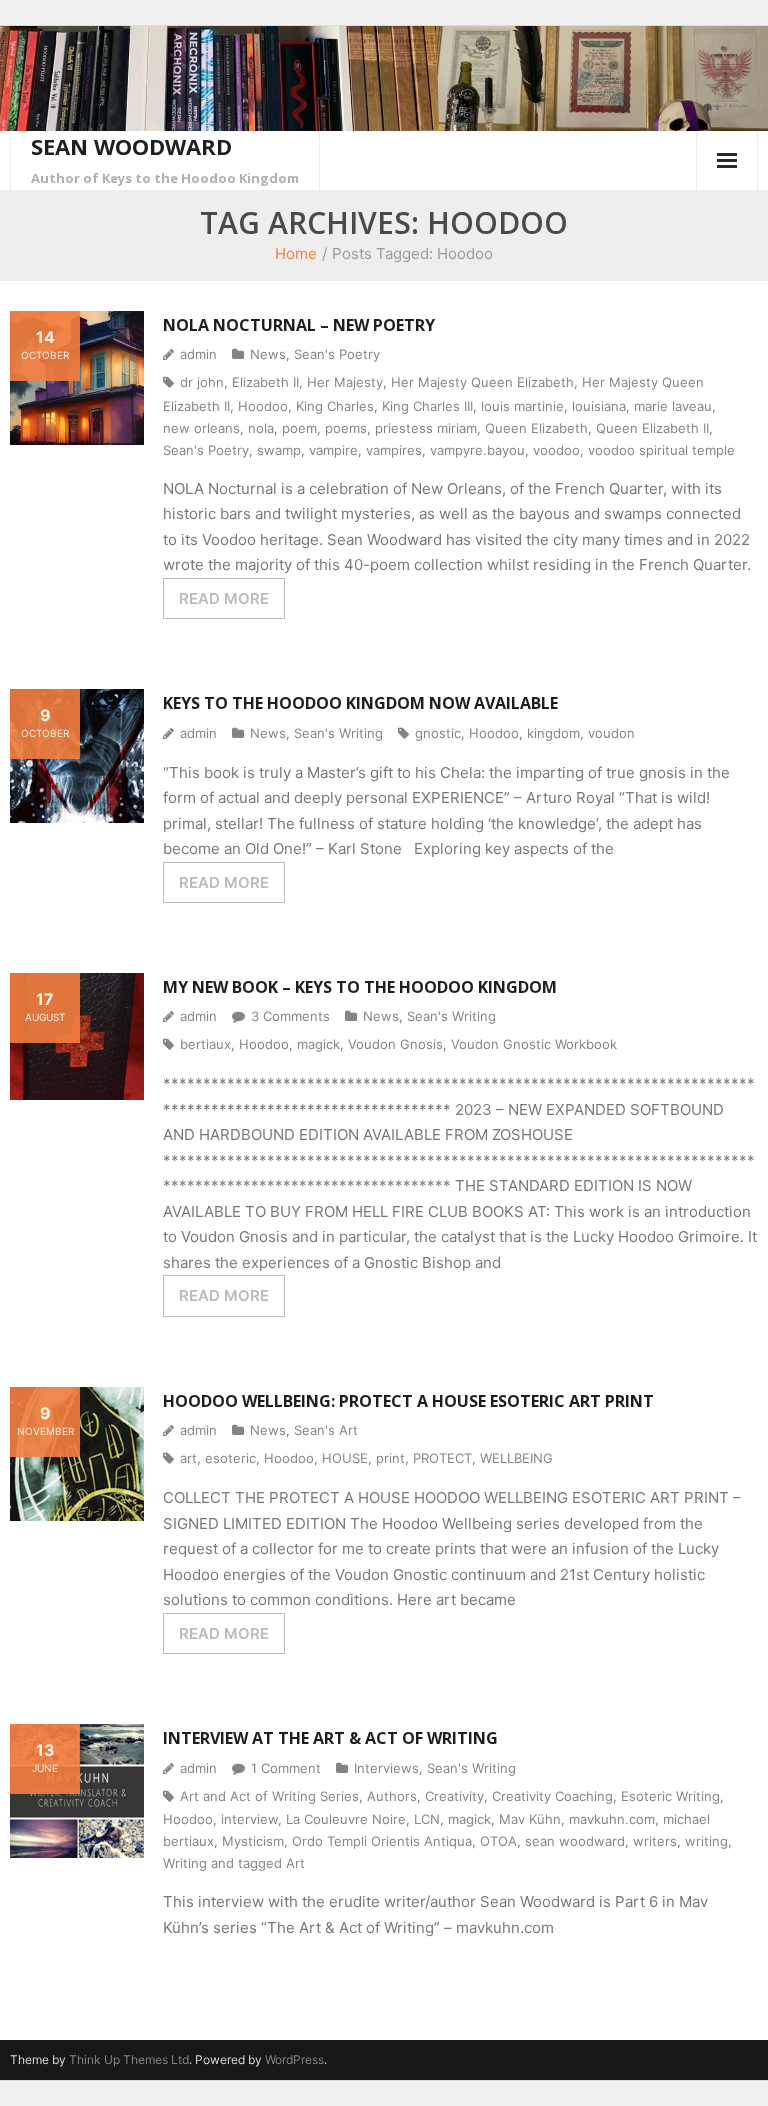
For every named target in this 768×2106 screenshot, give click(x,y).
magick (318, 1044)
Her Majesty (345, 382)
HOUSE (345, 1458)
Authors (392, 1796)
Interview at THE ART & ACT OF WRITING (330, 1738)
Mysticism (253, 1841)
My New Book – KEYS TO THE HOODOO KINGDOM (360, 987)
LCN (427, 1819)
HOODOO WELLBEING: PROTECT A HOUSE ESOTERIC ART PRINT (408, 1401)
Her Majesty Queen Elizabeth (482, 382)
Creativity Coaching (552, 1796)
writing (706, 1841)
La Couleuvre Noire (346, 1819)
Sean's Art (326, 1430)
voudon (611, 733)
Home (296, 253)
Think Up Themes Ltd (129, 2059)
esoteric (230, 1458)
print (390, 1458)
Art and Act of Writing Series (269, 1796)
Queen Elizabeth (536, 428)
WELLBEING (516, 1458)
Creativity (454, 1796)
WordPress (294, 2059)
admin (198, 354)
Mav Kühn (530, 1819)
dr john (202, 382)
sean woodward (575, 1841)
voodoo (556, 450)
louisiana (599, 406)
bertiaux (205, 1044)
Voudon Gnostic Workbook (534, 1044)
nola (261, 428)
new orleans (201, 428)
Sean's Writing (338, 733)
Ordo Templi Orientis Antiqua (382, 1841)
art (188, 1458)
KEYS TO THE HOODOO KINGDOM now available (360, 703)
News (268, 354)
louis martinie (522, 406)
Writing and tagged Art (234, 1863)
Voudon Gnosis (395, 1044)
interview (249, 1819)
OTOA (498, 1841)
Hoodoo (263, 406)
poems (346, 428)
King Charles (335, 406)
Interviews (386, 1768)
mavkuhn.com (612, 1819)
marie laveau (673, 406)
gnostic (438, 733)
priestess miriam (426, 428)
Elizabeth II (265, 382)
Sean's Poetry (337, 354)
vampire (333, 450)
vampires (394, 450)
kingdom (553, 733)
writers (655, 1841)
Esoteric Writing (670, 1796)
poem (299, 428)
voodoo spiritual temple (661, 450)
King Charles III (427, 406)
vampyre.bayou (477, 450)
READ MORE (224, 598)
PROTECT (442, 1458)
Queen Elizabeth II (652, 428)
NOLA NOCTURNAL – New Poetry (299, 325)
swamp (279, 450)
